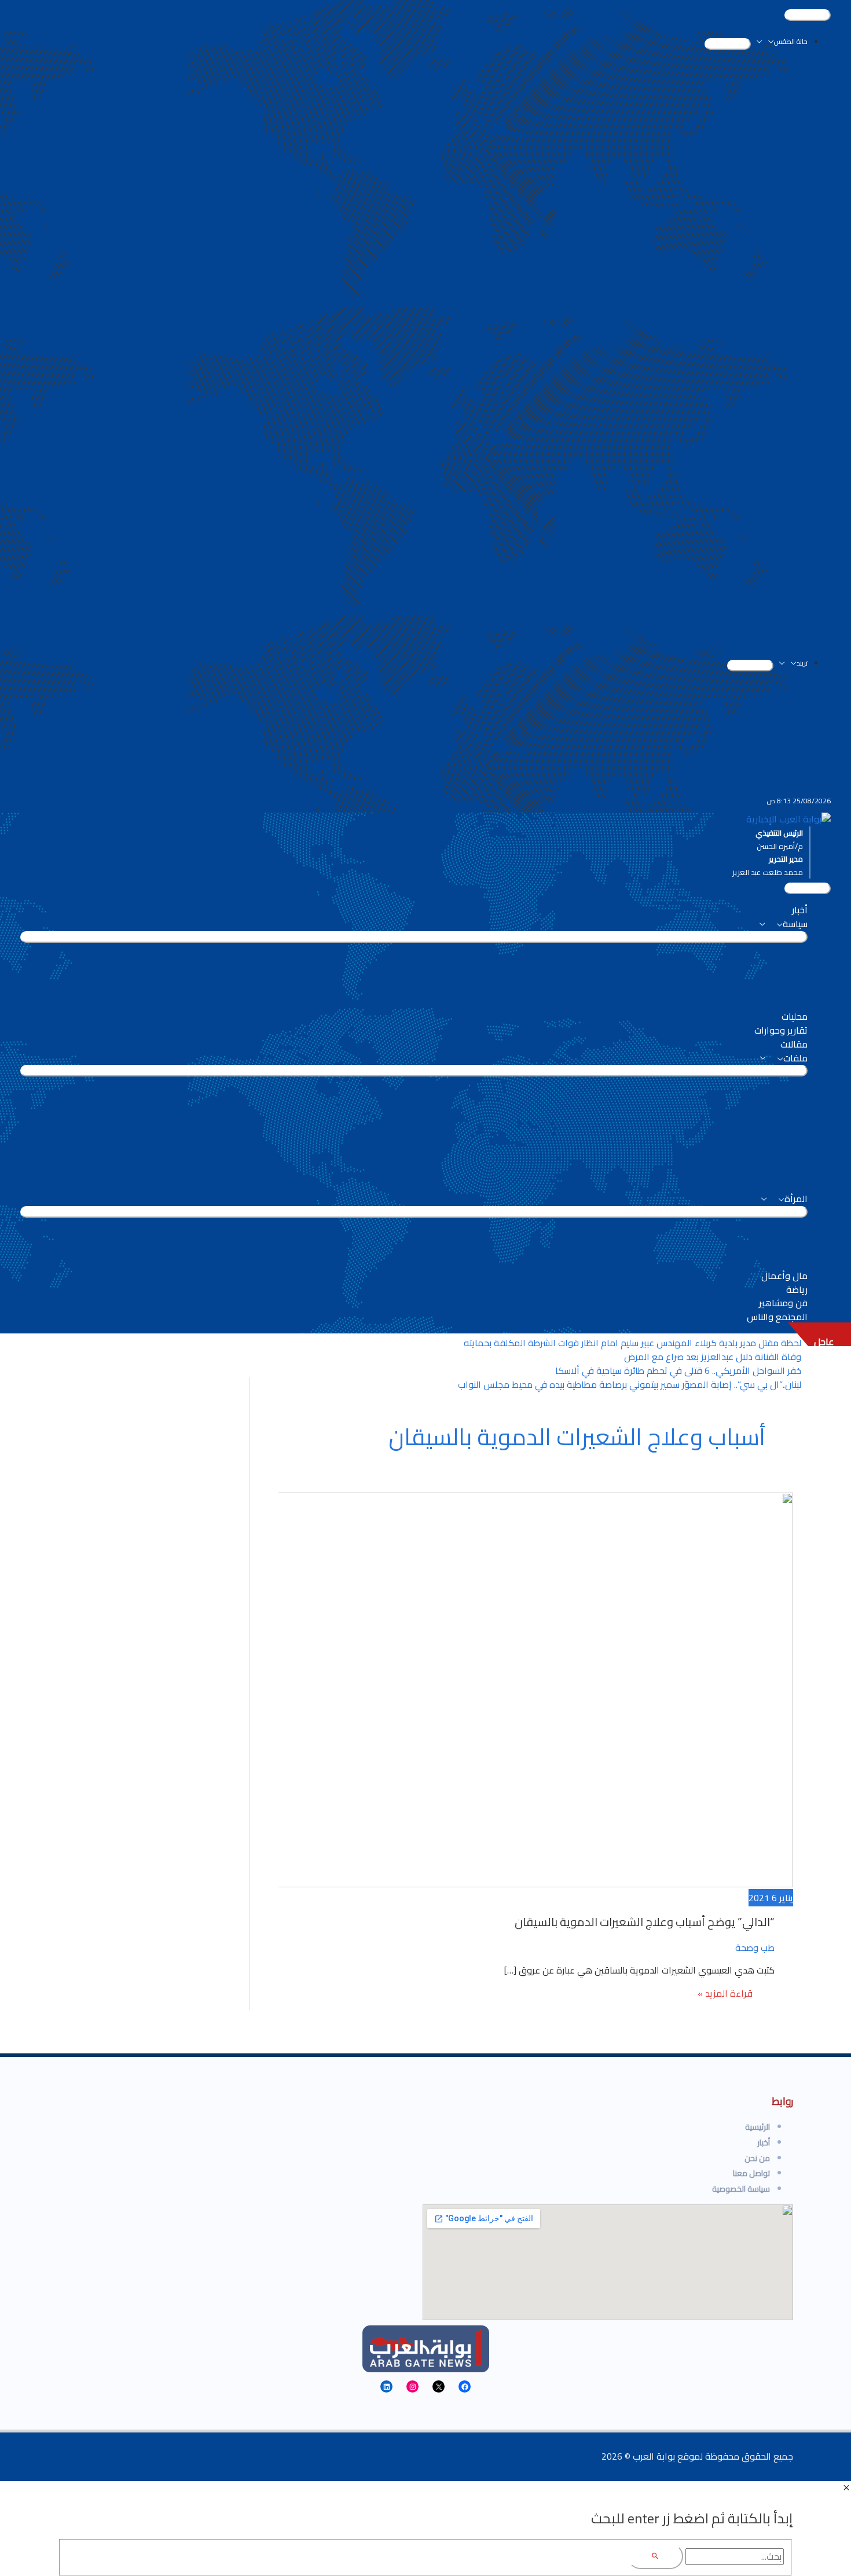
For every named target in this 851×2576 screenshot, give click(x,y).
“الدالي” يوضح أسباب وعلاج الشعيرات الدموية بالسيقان (645, 1922)
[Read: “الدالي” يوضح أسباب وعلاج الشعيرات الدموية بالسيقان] (497, 1884)
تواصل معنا (751, 2173)
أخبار (764, 2143)
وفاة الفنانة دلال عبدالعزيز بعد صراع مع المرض (713, 1357)
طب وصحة (755, 1947)
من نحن (757, 2158)
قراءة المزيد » (725, 1995)
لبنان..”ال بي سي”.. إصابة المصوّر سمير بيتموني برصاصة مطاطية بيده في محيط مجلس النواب (630, 1384)
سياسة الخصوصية (741, 2189)
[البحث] (655, 2557)
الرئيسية (758, 2127)
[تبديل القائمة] (728, 44)
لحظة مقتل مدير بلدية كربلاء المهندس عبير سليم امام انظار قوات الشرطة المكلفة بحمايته (632, 1343)
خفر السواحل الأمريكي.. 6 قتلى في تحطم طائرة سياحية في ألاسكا (678, 1370)
